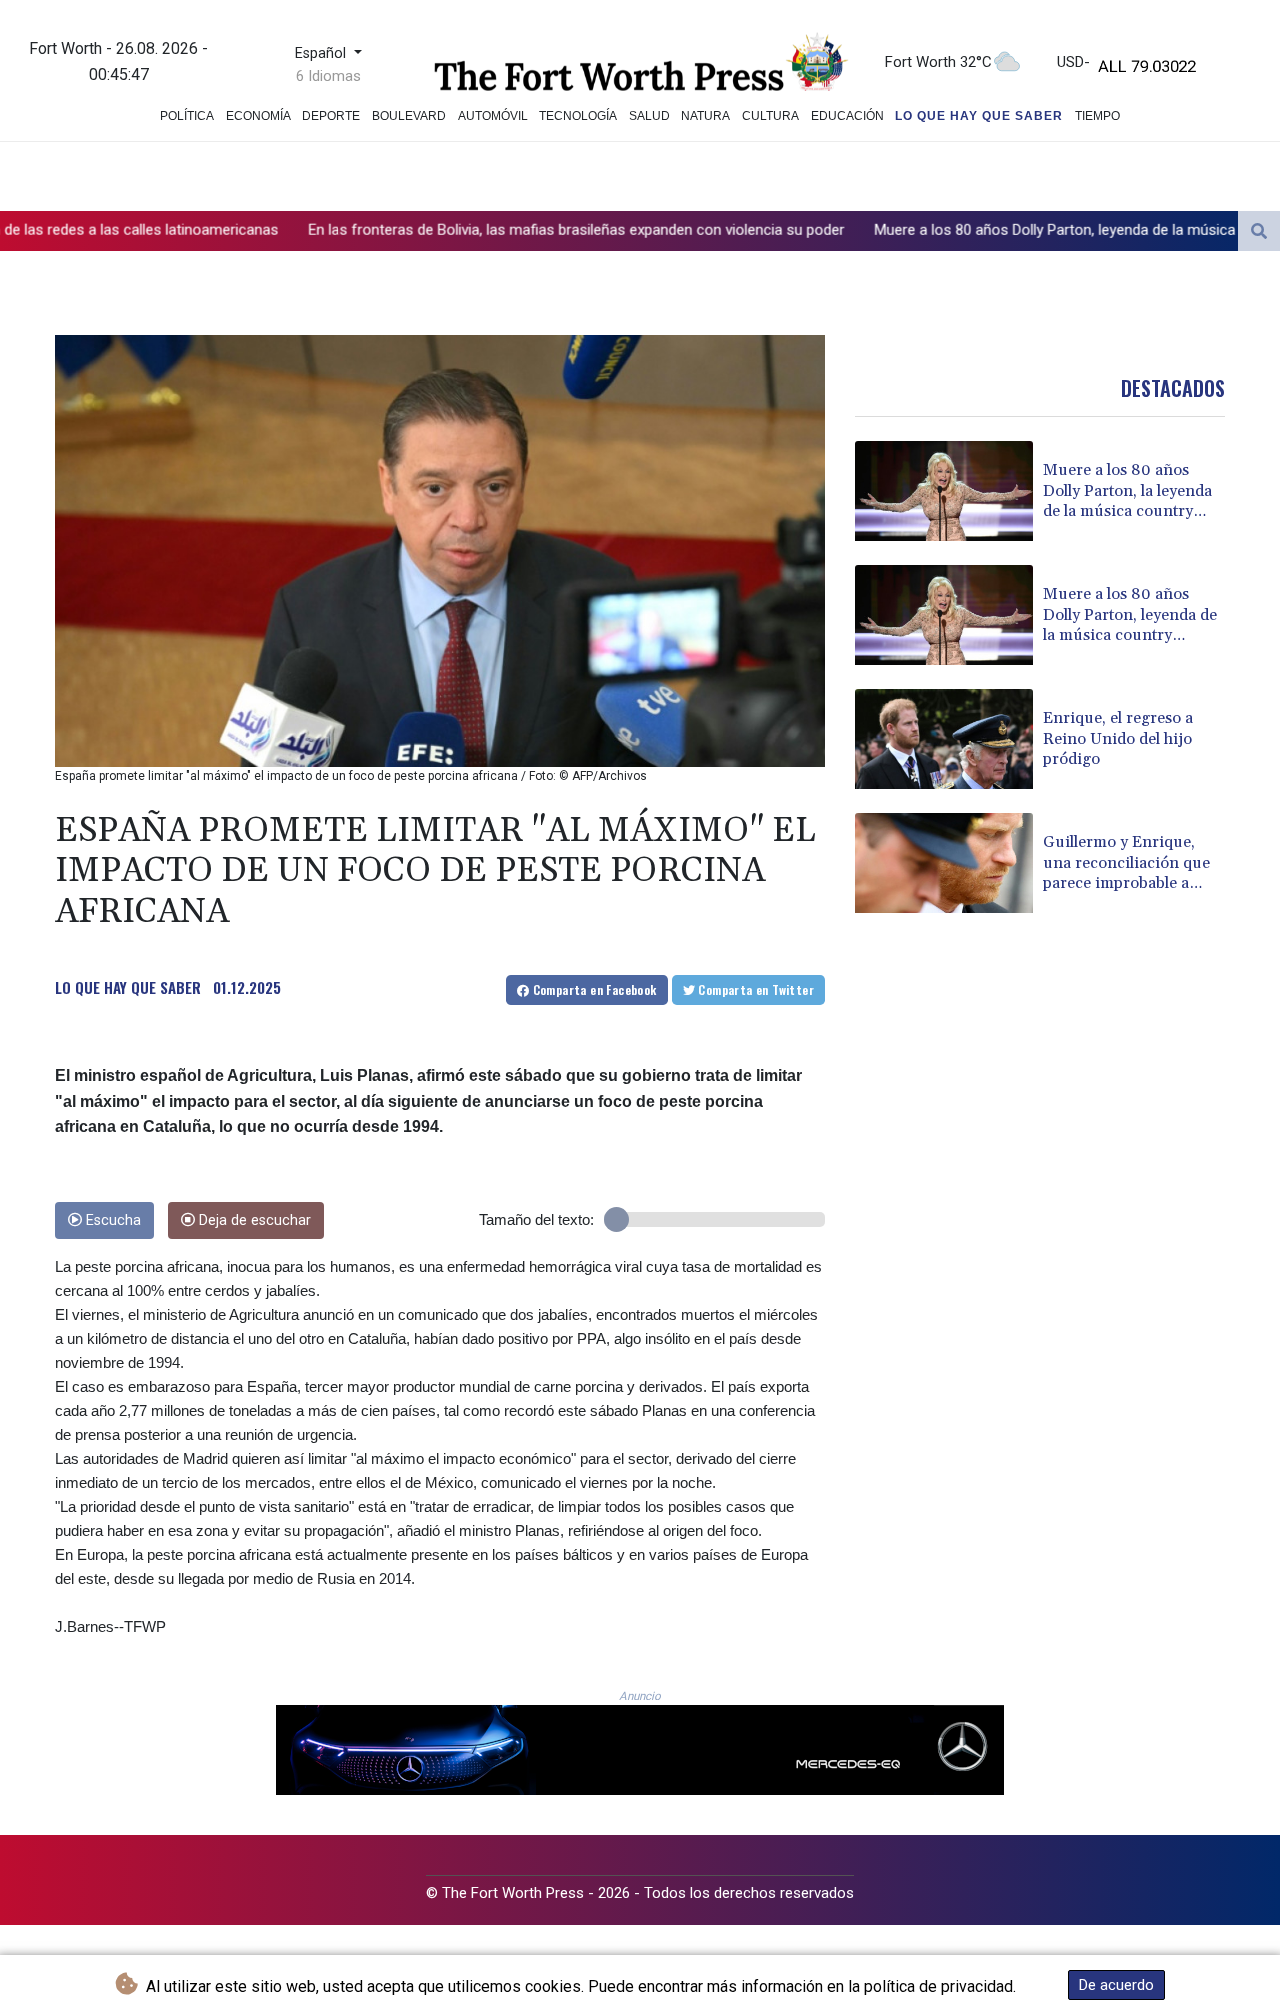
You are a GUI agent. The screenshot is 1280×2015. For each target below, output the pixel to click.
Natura (705, 116)
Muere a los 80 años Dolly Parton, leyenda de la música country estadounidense (982, 230)
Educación (847, 116)
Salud (649, 116)
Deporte (331, 116)
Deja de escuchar (253, 1220)
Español (322, 53)
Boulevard (409, 116)
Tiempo (1097, 116)
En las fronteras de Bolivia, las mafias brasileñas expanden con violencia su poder (422, 230)
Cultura (770, 116)
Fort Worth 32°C (938, 62)
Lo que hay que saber (979, 116)
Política (187, 116)
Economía (258, 116)
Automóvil (493, 116)
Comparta (592, 989)
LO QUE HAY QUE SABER (128, 987)
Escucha (111, 1220)
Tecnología (578, 116)
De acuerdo (1116, 1985)
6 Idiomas (328, 76)
